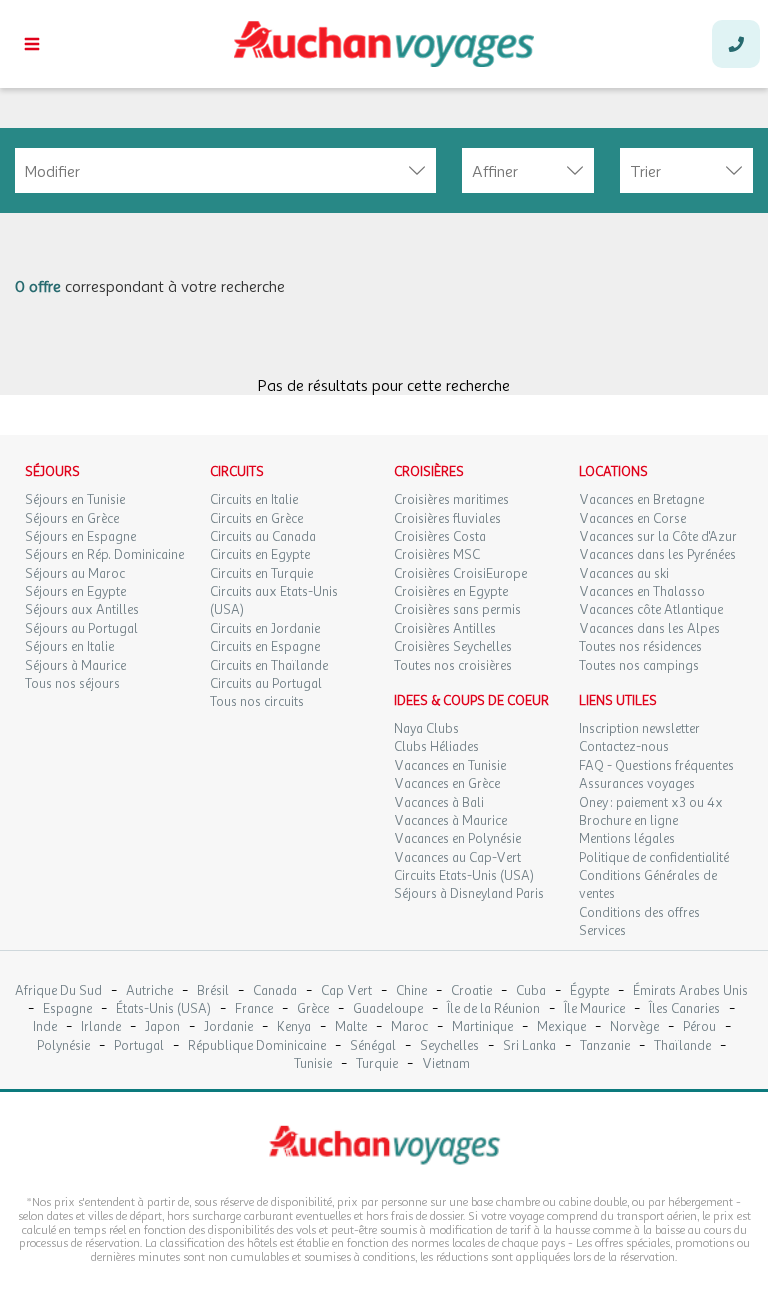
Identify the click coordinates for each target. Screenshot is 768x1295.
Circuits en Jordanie (265, 629)
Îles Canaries (684, 1009)
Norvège (634, 1027)
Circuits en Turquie (261, 574)
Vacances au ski (624, 574)
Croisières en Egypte (451, 592)
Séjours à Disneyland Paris (469, 894)
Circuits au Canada (263, 537)
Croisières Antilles (445, 629)
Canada (275, 991)
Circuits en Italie (254, 500)
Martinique (482, 1027)
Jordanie (228, 1027)
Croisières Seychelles (453, 647)
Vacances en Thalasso (642, 592)
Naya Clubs (426, 729)
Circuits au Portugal (266, 684)
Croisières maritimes (451, 500)
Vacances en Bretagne (641, 500)
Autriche (149, 991)
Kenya (294, 1027)
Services (602, 931)
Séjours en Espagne (80, 537)
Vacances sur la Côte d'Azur (658, 537)
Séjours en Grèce (72, 519)
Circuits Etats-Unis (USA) (464, 876)
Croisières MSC (437, 555)
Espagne (67, 1009)
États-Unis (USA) (163, 1009)
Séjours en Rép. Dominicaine (104, 555)
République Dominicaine (257, 1046)
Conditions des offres (639, 913)
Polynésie (63, 1046)
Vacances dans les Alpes (649, 629)
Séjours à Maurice (75, 666)
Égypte (589, 991)
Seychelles (449, 1046)
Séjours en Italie (69, 647)
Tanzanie (605, 1046)
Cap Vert (346, 991)
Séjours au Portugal (81, 629)
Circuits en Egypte (260, 555)
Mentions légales (627, 839)
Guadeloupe (388, 1009)
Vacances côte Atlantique (651, 610)
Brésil (213, 991)
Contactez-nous (624, 747)
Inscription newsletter (639, 729)
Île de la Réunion (493, 1009)
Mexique (561, 1027)
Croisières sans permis (457, 610)
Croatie (471, 991)
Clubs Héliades (436, 747)
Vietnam (446, 1064)
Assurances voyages (637, 784)
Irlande (101, 1027)
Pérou (699, 1027)
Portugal (139, 1046)
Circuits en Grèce (256, 519)
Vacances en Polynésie (457, 839)
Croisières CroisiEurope (460, 574)
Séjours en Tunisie (75, 500)
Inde (45, 1027)
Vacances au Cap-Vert (457, 858)
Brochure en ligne (628, 821)
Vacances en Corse (632, 519)
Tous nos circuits (257, 702)
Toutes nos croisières (453, 666)
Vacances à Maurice (450, 821)
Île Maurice (594, 1009)
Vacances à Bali (439, 803)
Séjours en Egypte (75, 592)
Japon (162, 1027)
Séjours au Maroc (75, 574)
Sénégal (373, 1046)
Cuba (531, 991)
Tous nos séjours (72, 684)
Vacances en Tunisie (450, 766)
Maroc (409, 1027)
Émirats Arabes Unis (690, 991)
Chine (411, 991)
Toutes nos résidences (640, 647)
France (254, 1009)
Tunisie (313, 1064)
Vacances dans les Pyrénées (657, 555)
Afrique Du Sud (58, 991)
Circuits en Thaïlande (269, 666)
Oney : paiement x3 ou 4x (651, 803)
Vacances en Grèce (447, 784)
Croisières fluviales (447, 519)
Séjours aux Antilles (82, 610)
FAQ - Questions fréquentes (656, 766)
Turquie (377, 1064)
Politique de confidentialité (654, 858)
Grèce (313, 1009)
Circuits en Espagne (265, 647)
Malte (351, 1027)
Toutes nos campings (639, 666)
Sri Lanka (529, 1046)
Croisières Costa (440, 537)
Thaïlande (682, 1046)
